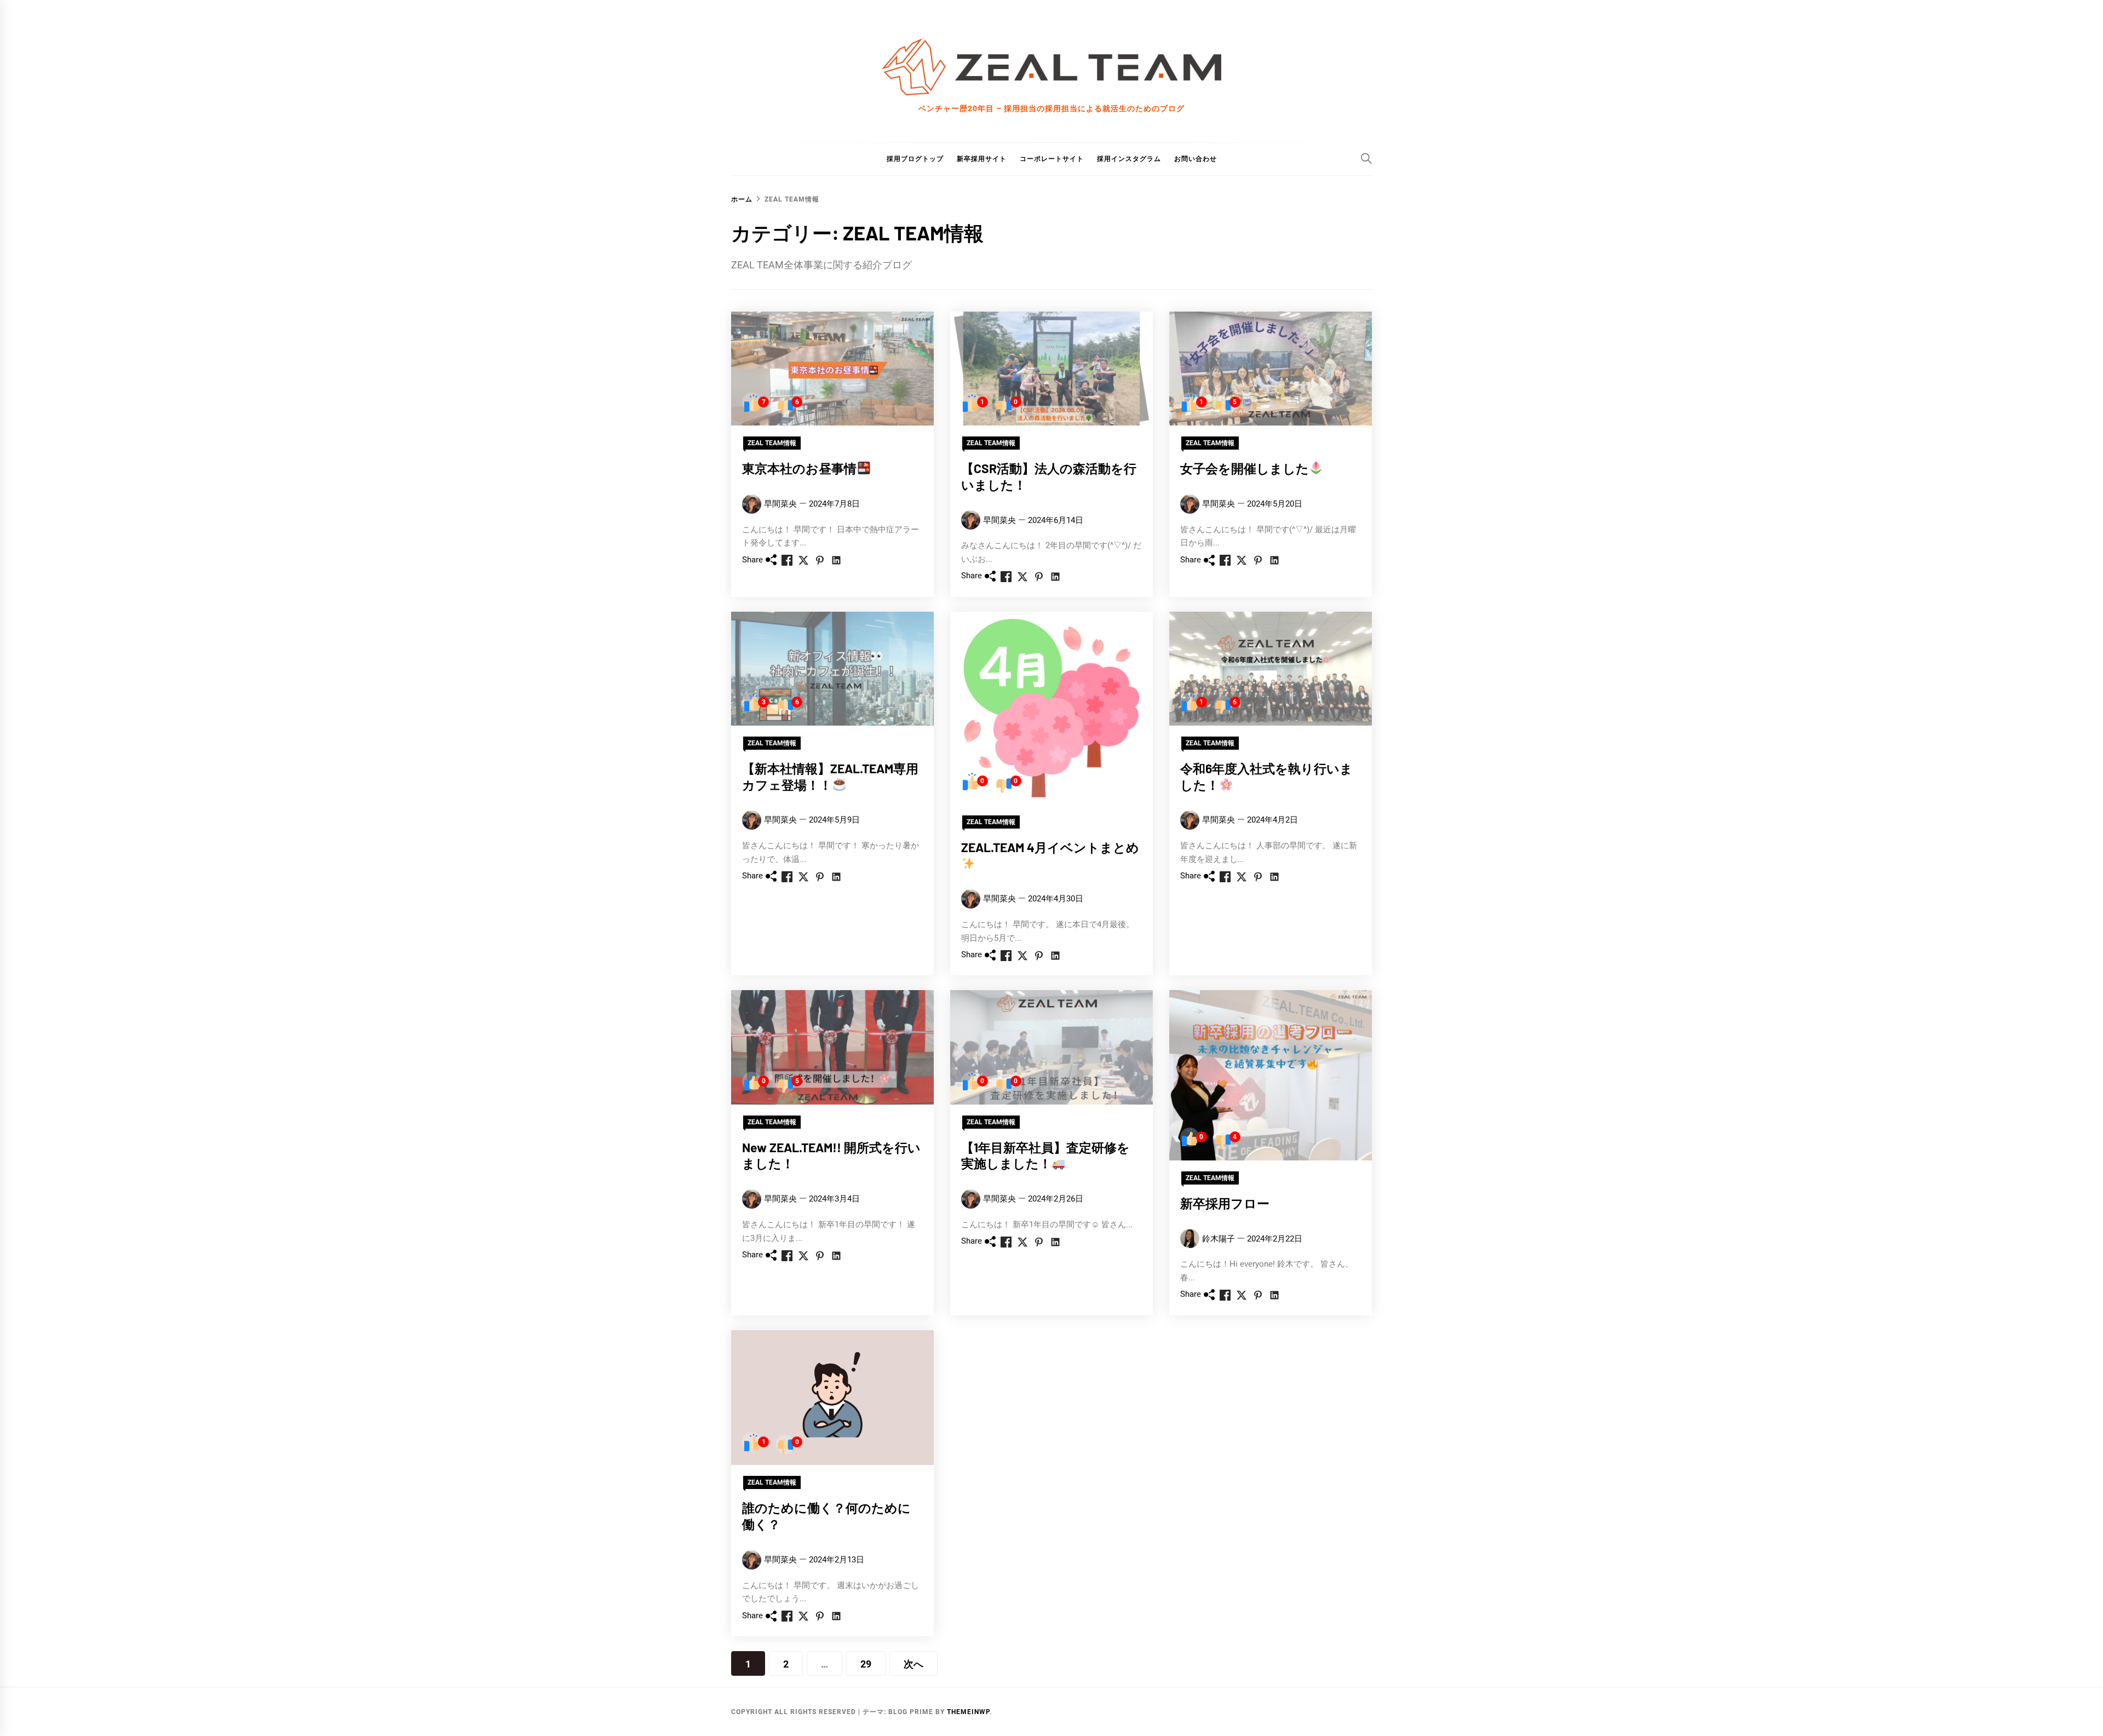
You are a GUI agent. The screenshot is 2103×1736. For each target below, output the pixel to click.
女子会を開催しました (1245, 468)
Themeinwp (968, 1712)
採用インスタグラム (1129, 159)
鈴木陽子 (1219, 1239)
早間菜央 (780, 504)
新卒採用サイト (982, 159)
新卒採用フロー (1225, 1203)
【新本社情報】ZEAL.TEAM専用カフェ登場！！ (830, 777)
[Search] (1366, 158)
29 (866, 1664)
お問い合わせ (1196, 159)
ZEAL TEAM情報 (772, 443)
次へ (913, 1664)
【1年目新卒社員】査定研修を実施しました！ (1045, 1156)
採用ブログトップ (915, 159)
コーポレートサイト (1052, 159)
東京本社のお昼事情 (799, 468)
